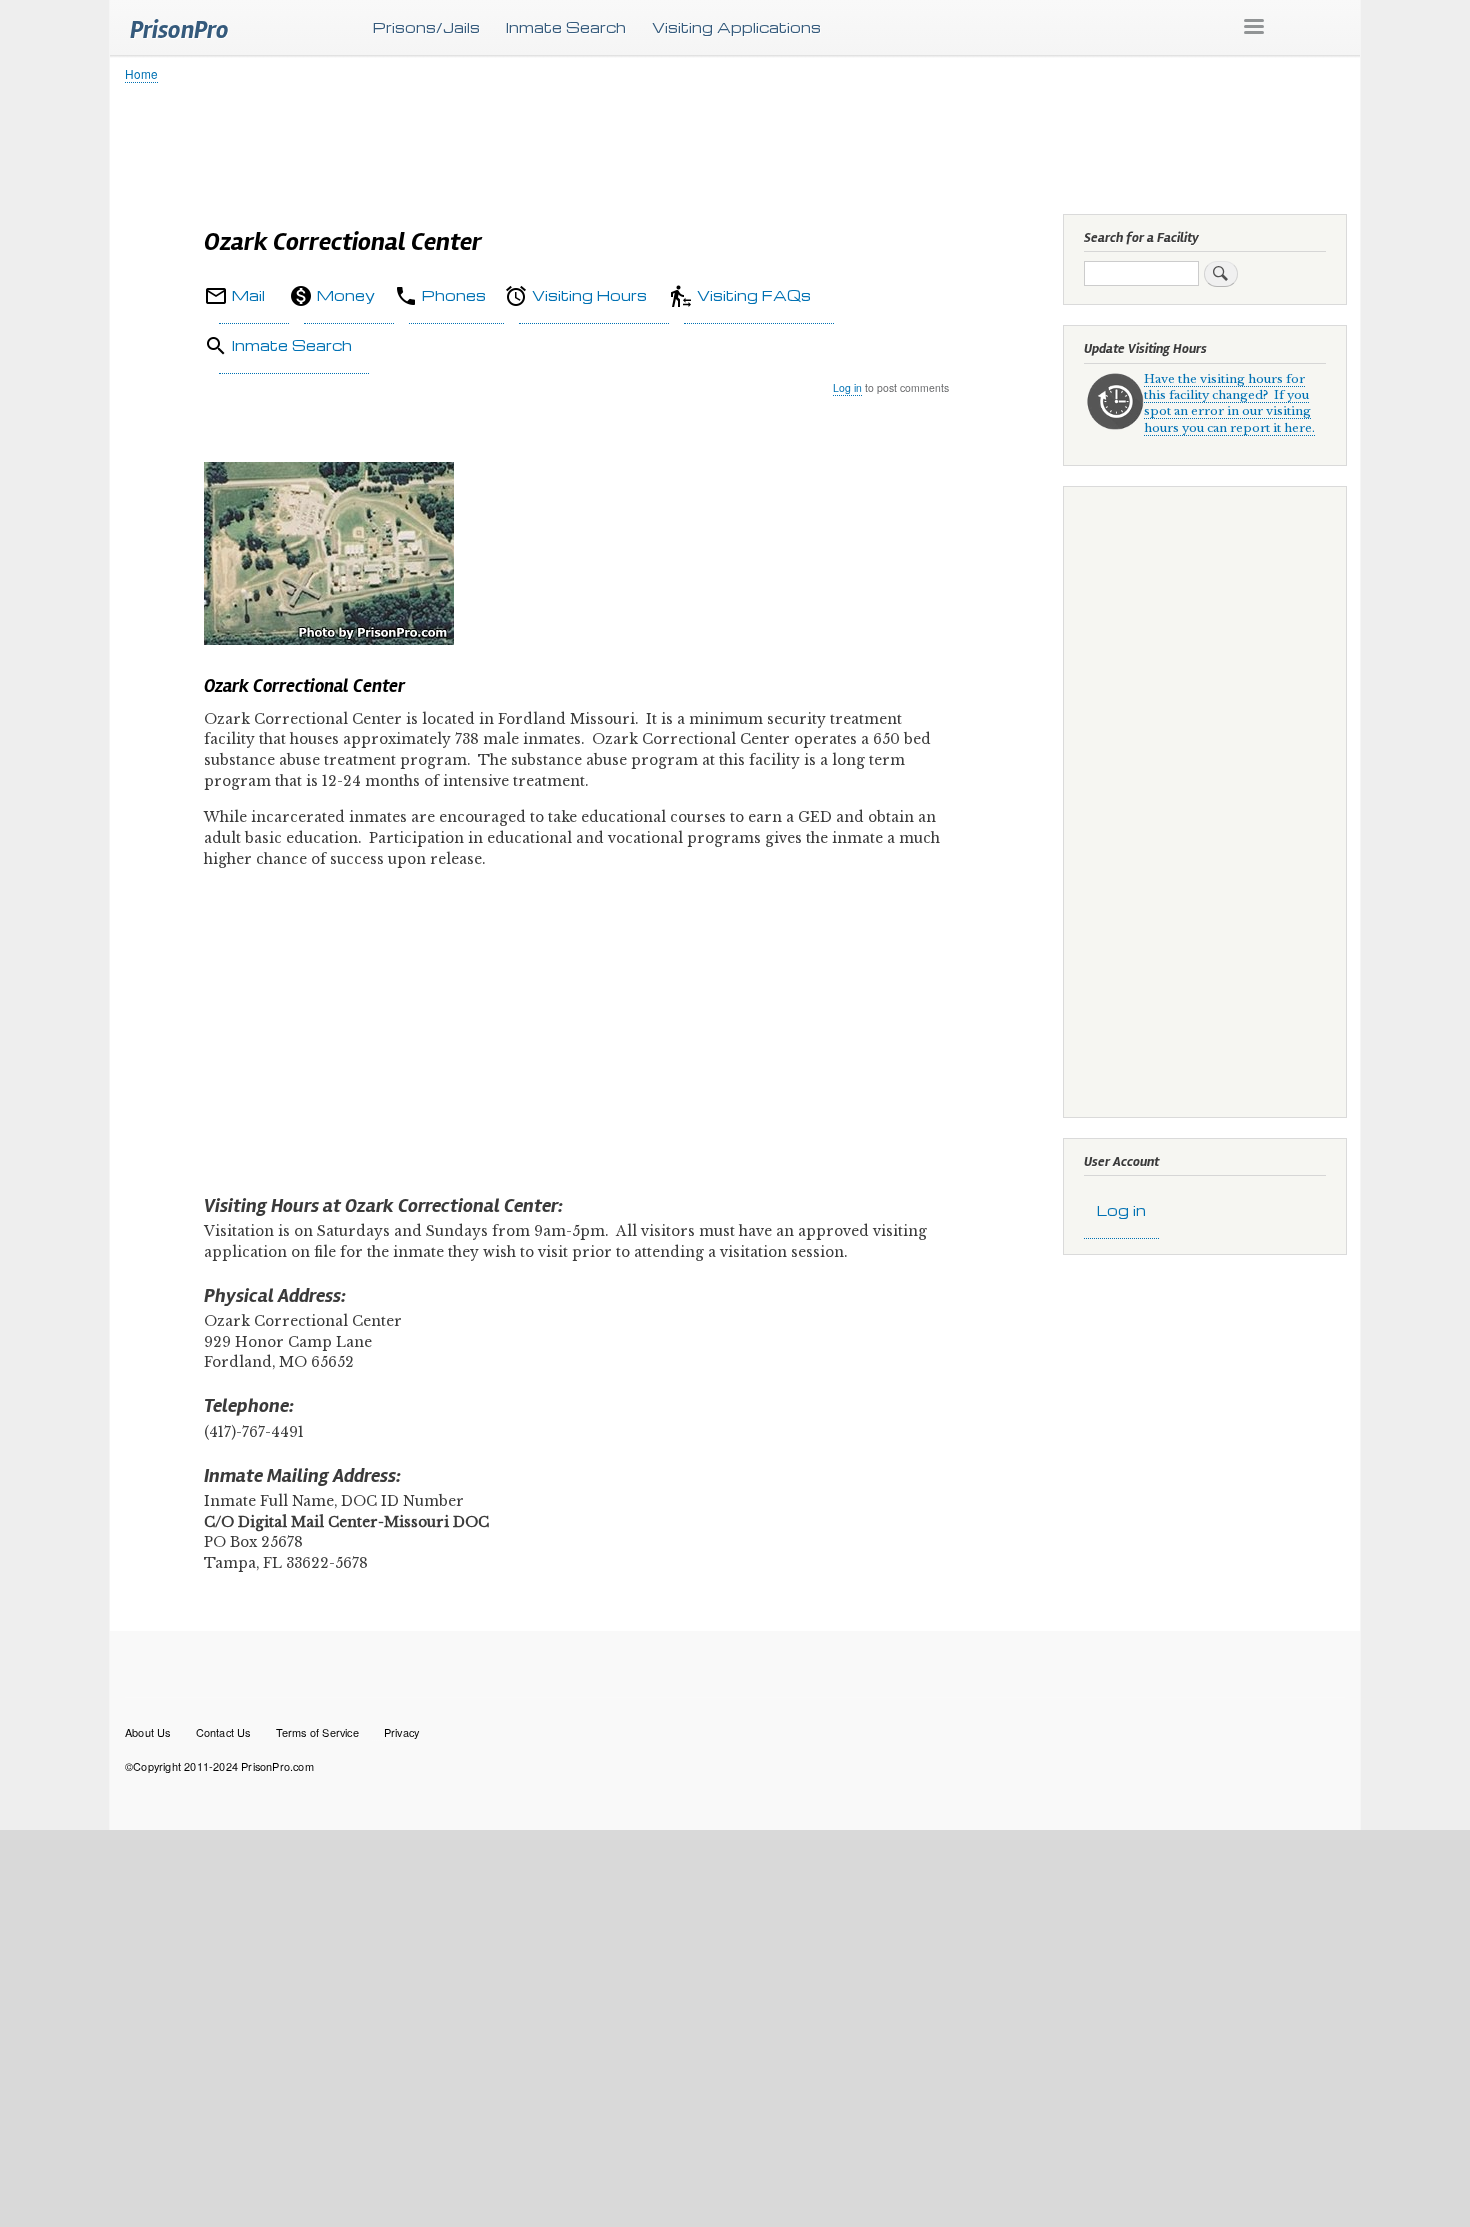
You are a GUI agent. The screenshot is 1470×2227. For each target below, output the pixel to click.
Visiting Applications (736, 27)
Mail (248, 295)
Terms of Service (317, 1732)
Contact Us (223, 1732)
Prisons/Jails (426, 27)
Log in (847, 387)
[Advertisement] (725, 145)
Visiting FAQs (754, 295)
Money (346, 295)
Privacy (401, 1732)
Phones (454, 295)
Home (141, 73)
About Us (148, 1732)
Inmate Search (566, 27)
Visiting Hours (589, 295)
